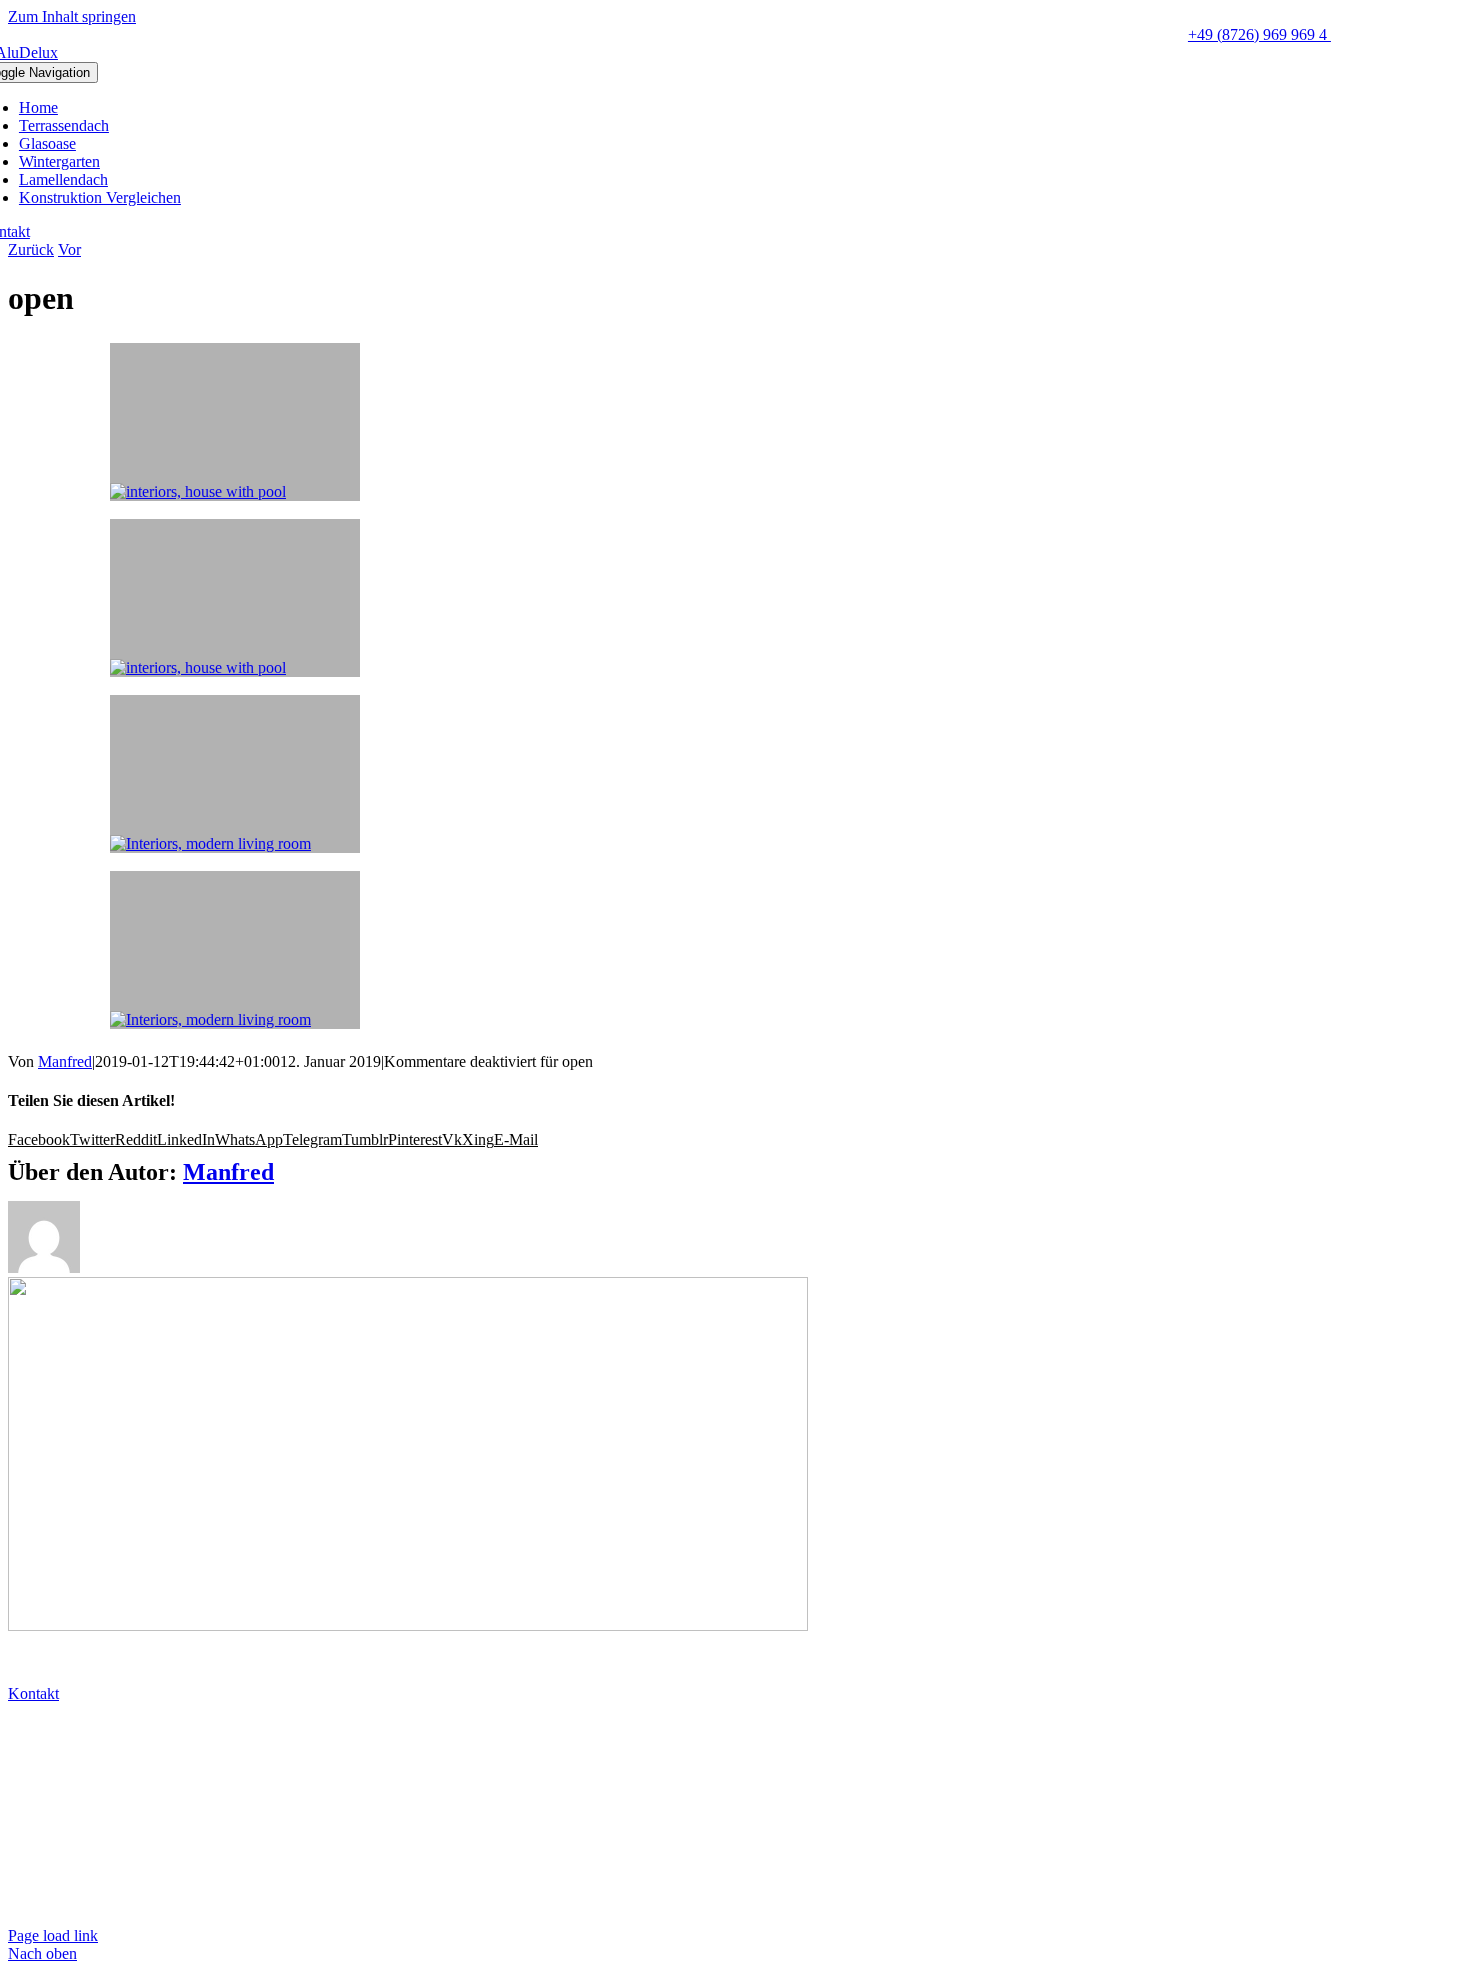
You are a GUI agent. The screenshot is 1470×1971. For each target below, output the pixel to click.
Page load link (53, 1935)
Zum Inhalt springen (72, 16)
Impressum (46, 1901)
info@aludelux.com (73, 1763)
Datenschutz (50, 1867)
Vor (69, 249)
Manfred (65, 1061)
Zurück (31, 249)
